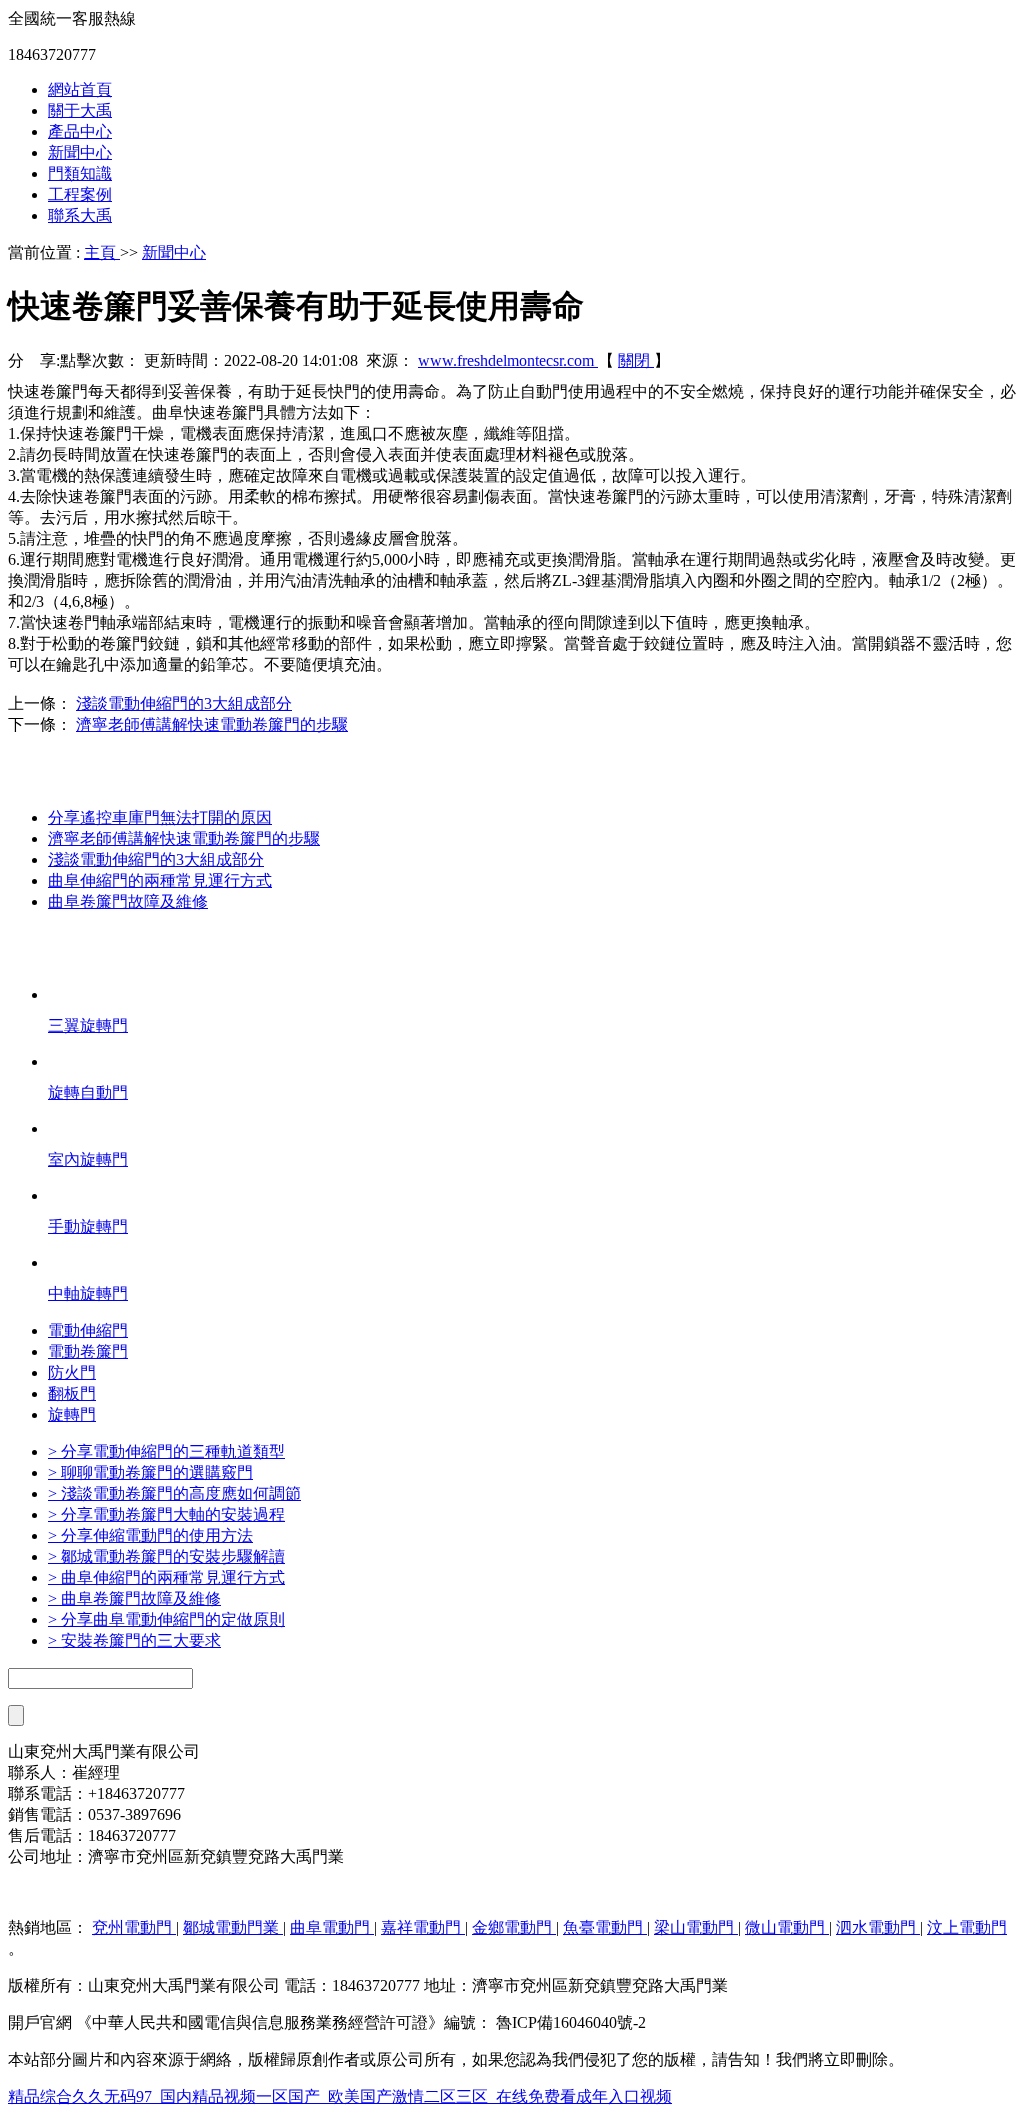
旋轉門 (72, 1414)
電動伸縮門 (88, 1330)
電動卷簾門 (88, 1351)
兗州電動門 (134, 1927)
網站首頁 (80, 89)
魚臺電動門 (605, 1927)
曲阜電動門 (332, 1927)
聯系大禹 (80, 215)
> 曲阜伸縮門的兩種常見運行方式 (166, 1577)
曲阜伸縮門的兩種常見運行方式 (160, 880)
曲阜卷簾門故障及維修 (128, 901)
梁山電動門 (696, 1927)
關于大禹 (80, 110)
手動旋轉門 (88, 1226)
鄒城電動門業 (233, 1927)
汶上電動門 (967, 1927)
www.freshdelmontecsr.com (508, 360)
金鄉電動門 (514, 1927)
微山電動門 (787, 1927)
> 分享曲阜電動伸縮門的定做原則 (166, 1619)
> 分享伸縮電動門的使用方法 (150, 1535)
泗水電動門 (878, 1927)
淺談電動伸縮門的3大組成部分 (184, 703)
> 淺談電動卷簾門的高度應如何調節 (174, 1493)
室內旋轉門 (88, 1159)
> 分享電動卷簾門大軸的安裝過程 (166, 1514)
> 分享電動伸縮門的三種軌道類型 (166, 1451)
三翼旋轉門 (88, 1025)
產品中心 (80, 131)
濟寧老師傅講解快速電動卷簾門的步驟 (212, 724)
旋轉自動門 (88, 1092)
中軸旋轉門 (88, 1293)
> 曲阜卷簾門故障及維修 (134, 1598)
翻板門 (72, 1393)
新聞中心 (80, 152)
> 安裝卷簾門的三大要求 (134, 1640)
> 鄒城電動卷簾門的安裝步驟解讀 (166, 1556)
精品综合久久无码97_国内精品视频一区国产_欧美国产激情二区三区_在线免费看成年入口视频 (340, 2096)
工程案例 (80, 194)
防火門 (72, 1372)
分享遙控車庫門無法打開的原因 (160, 817)
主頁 (102, 252)
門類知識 (80, 173)
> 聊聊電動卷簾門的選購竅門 (150, 1472)
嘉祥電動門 (423, 1927)
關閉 (636, 360)
